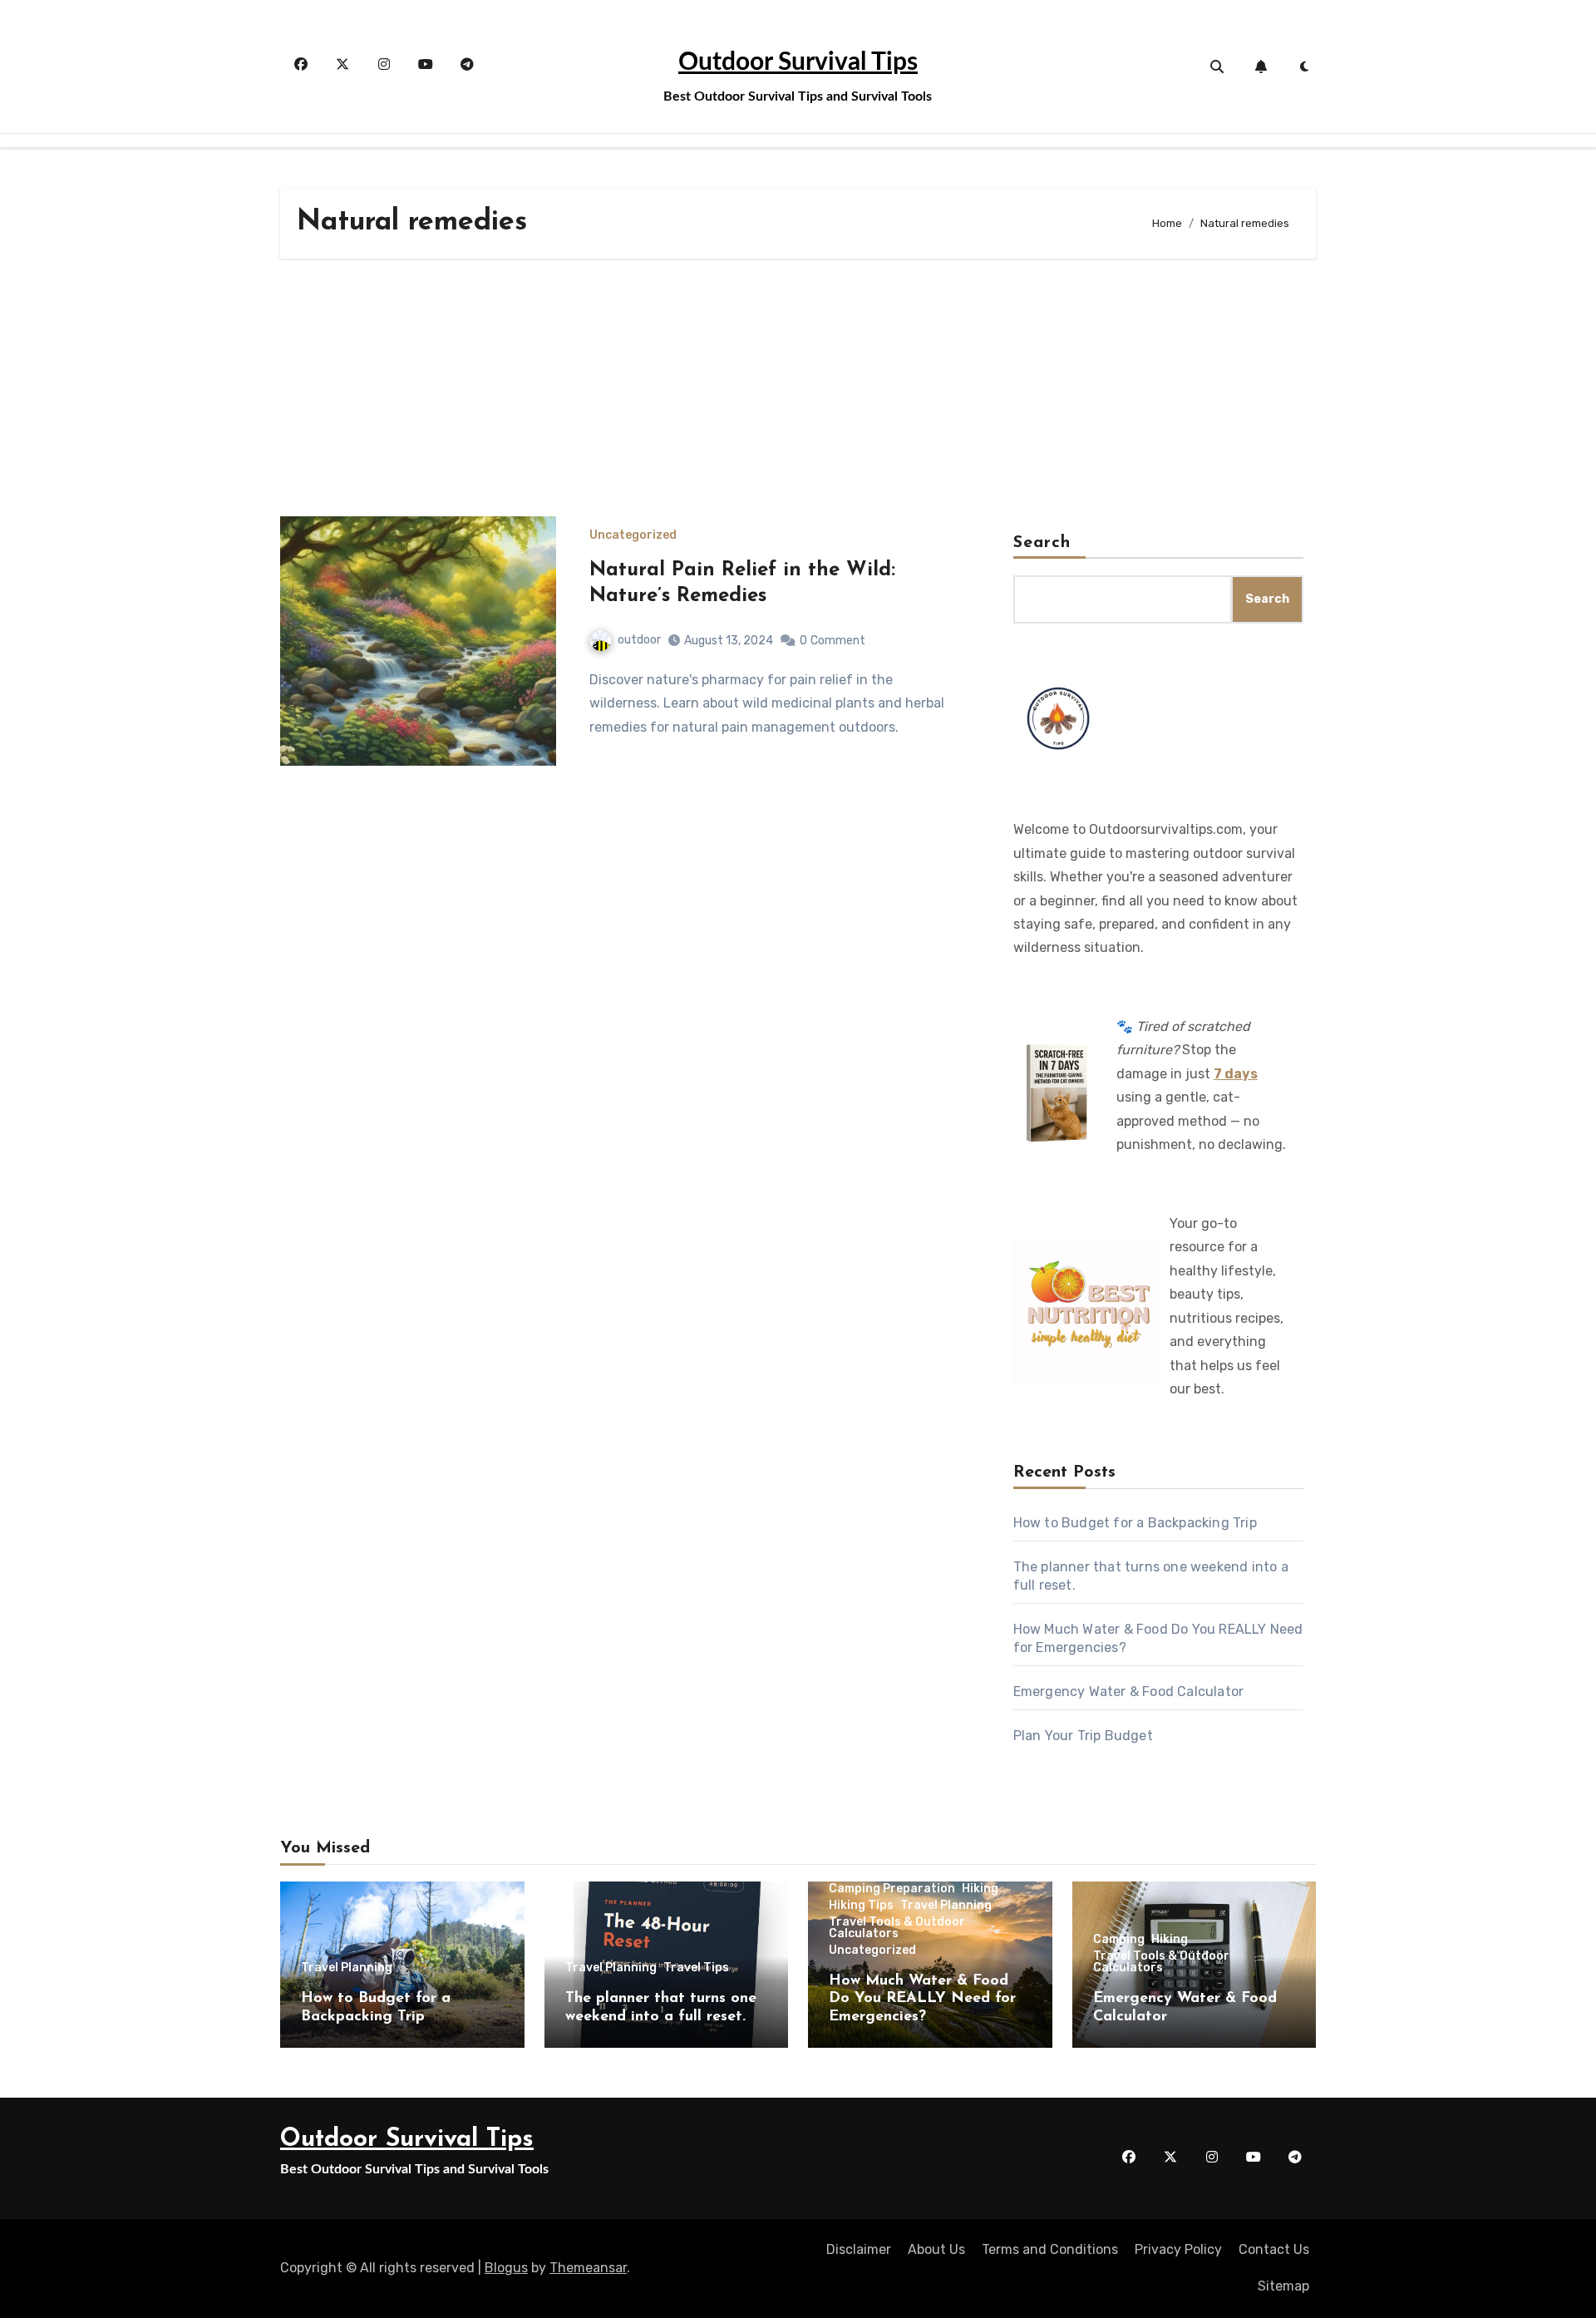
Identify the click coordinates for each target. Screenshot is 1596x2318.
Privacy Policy (1178, 2249)
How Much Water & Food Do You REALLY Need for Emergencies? (922, 1999)
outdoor (639, 640)
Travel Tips (696, 1968)
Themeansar (588, 2268)
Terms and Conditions (1050, 2249)
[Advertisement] (798, 392)
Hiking (980, 1889)
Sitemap (1283, 2286)
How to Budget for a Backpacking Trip (1135, 1523)
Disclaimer (859, 2249)
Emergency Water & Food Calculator (1129, 1692)
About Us (936, 2249)
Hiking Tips (861, 1906)
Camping (1119, 1940)
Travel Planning (347, 1968)
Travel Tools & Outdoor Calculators (897, 1928)
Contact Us (1274, 2249)
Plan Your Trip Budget (1083, 1736)
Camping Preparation (892, 1889)
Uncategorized (633, 535)
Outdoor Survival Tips (798, 62)
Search (1042, 543)
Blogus (506, 2268)
